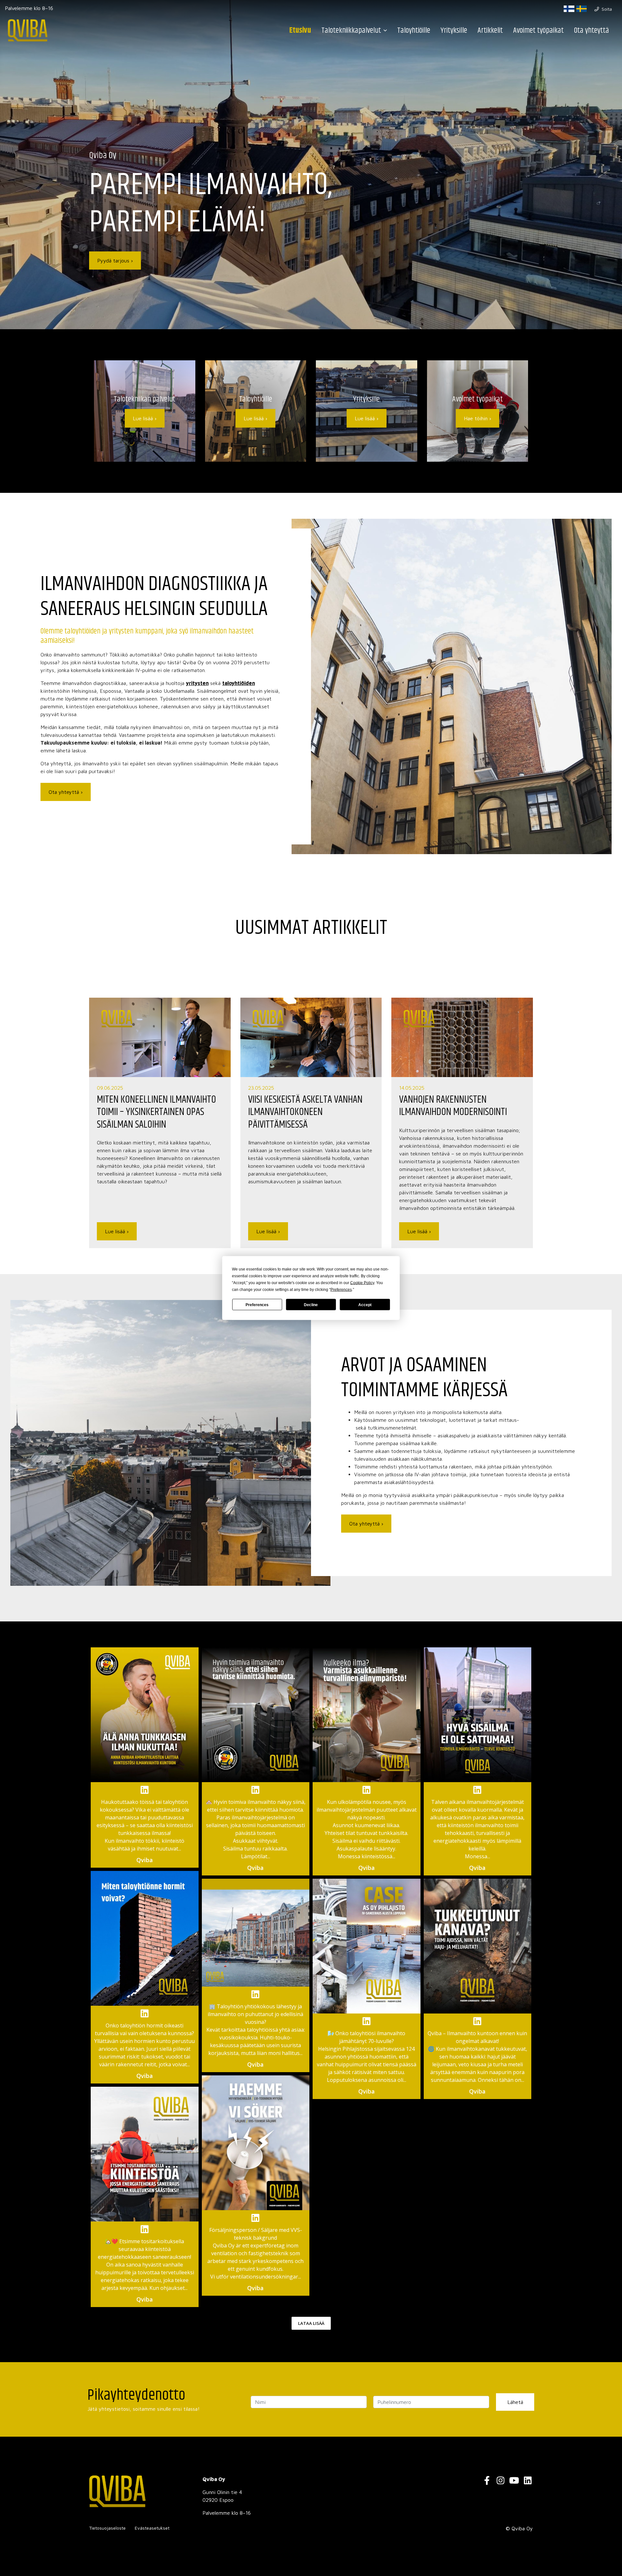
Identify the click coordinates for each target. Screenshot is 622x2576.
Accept (365, 1305)
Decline (311, 1305)
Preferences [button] (341, 1290)
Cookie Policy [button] (362, 1283)
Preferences (257, 1305)
